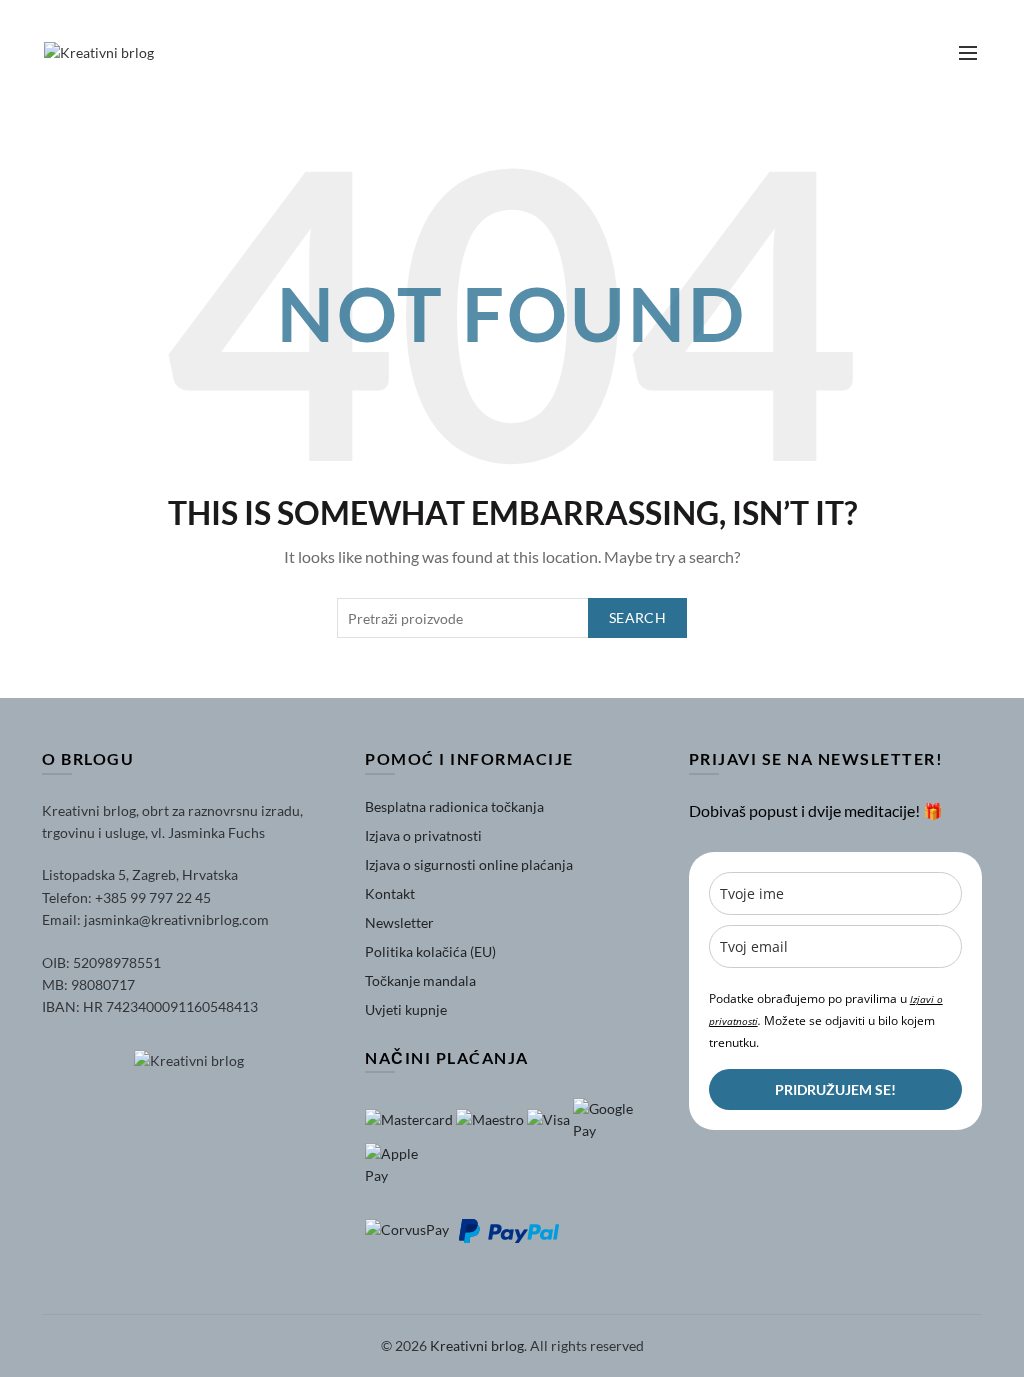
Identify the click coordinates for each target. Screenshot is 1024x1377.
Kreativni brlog (477, 1345)
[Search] (881, 53)
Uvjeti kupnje (406, 1009)
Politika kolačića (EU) (430, 951)
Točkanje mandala (420, 980)
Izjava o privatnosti (423, 835)
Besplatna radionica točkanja (454, 806)
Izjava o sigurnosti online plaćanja (469, 864)
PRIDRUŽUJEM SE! (835, 1089)
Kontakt (390, 893)
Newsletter (399, 922)
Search (637, 617)
